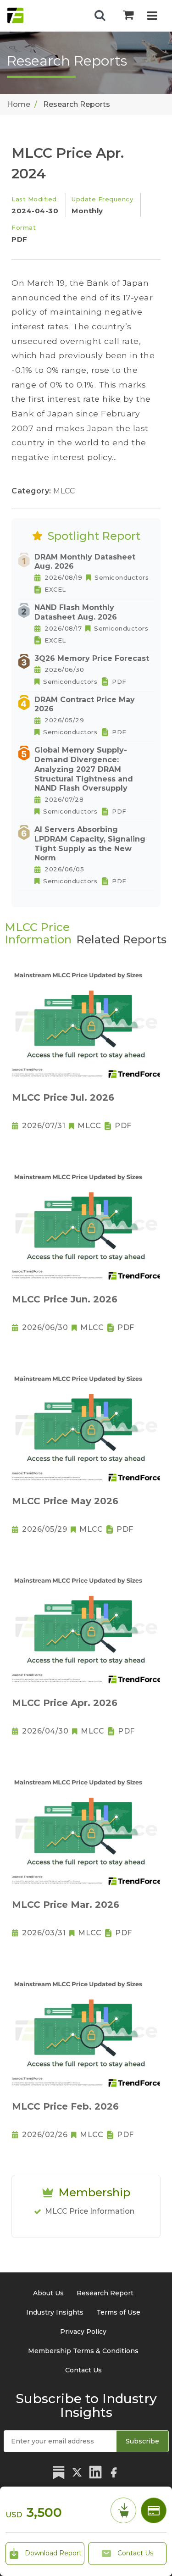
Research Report (105, 2293)
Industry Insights (55, 2312)
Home (19, 104)
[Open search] (100, 16)
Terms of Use (118, 2312)
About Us (48, 2293)
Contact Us (134, 2553)
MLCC (64, 491)
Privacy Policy (83, 2332)
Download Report (52, 2553)
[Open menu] (152, 17)
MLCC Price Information (90, 2211)
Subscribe (142, 2441)
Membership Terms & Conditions (83, 2351)
